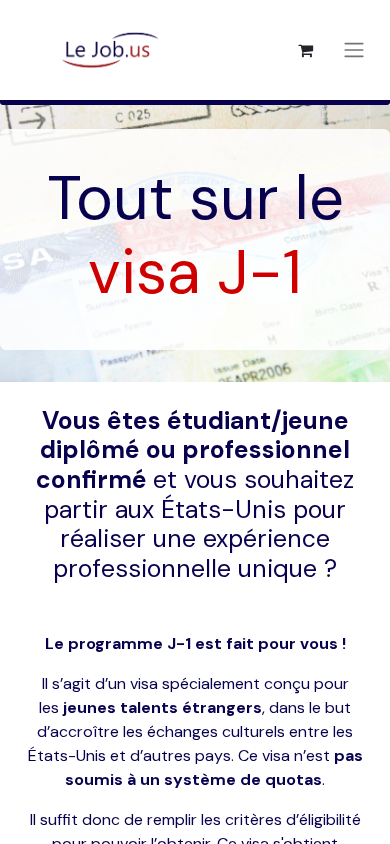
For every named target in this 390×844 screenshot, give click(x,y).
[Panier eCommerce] (305, 50)
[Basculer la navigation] (354, 50)
